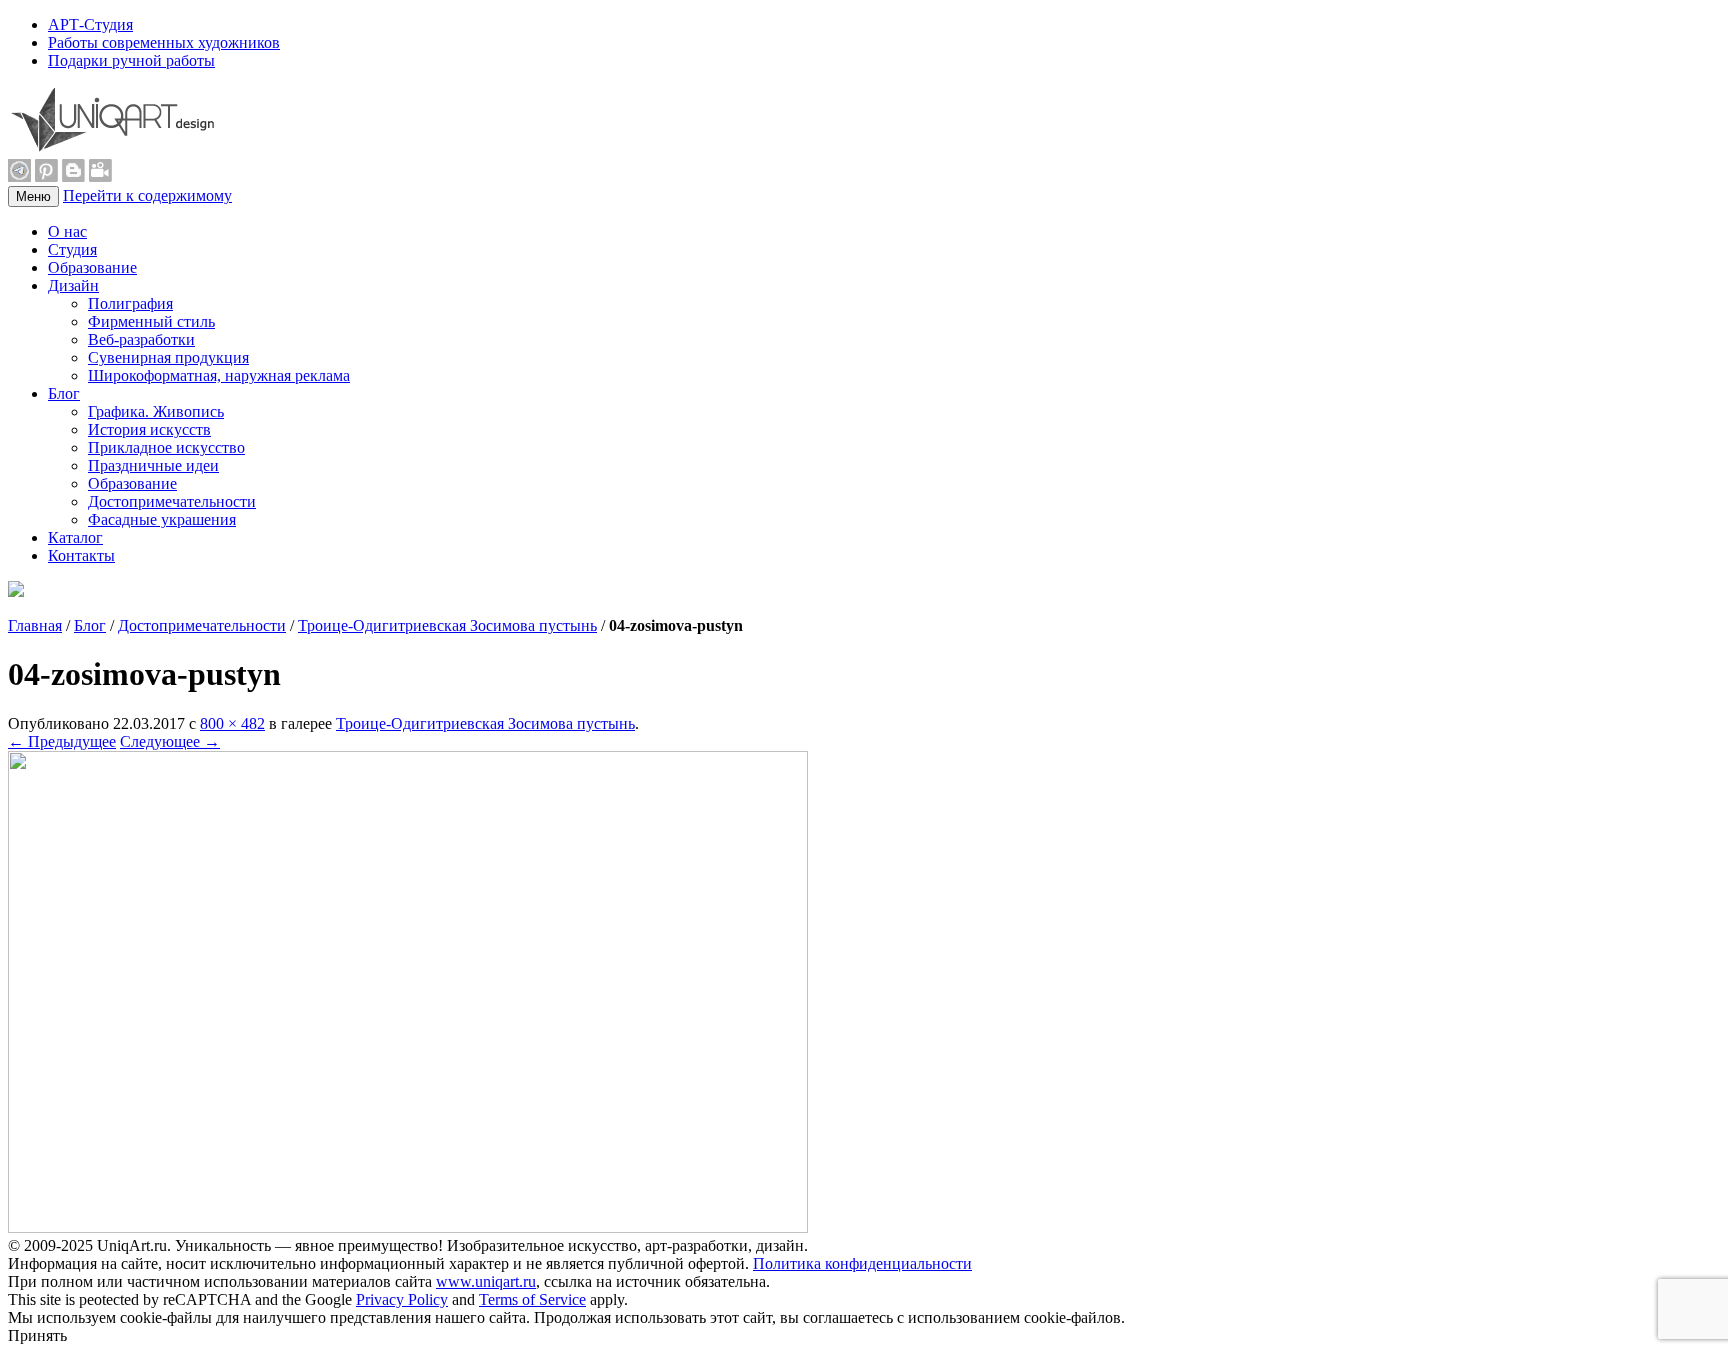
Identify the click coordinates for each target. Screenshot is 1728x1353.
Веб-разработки (141, 339)
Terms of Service (532, 1299)
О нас (67, 231)
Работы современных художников (164, 42)
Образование (92, 267)
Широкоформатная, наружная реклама (219, 375)
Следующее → (170, 741)
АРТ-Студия (90, 24)
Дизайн (73, 285)
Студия (72, 249)
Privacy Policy (402, 1299)
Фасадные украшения (162, 519)
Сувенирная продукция (168, 357)
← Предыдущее (62, 741)
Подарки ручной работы (131, 60)
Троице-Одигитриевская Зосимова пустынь (447, 625)
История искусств (149, 429)
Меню (33, 196)
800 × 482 (232, 723)
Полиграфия (130, 303)
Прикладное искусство (166, 447)
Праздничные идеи (153, 465)
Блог (64, 393)
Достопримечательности (172, 501)
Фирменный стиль (151, 321)
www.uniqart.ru (486, 1281)
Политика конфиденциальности (862, 1263)
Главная (35, 625)
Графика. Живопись (156, 411)
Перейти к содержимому (147, 195)
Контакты (81, 555)
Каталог (75, 537)
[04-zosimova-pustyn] (408, 1227)
